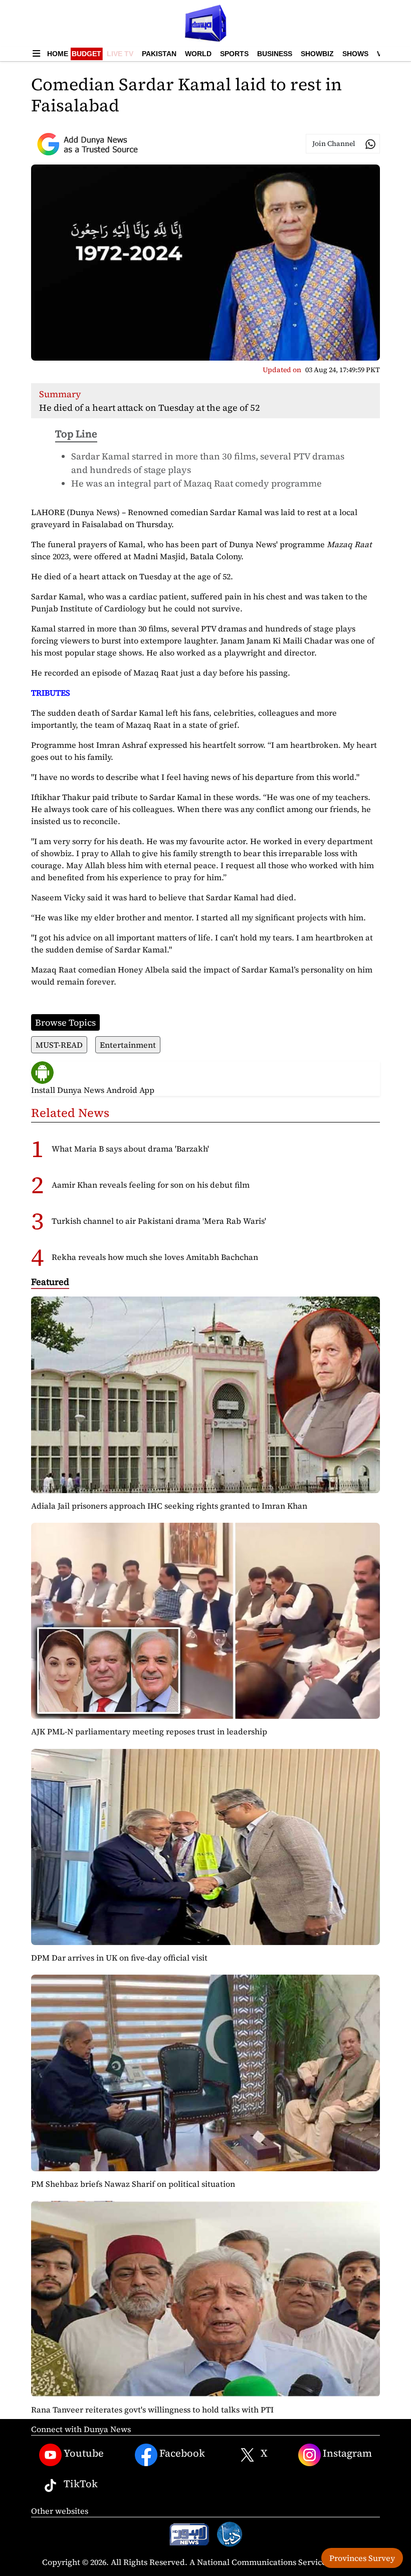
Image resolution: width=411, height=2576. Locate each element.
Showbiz (317, 54)
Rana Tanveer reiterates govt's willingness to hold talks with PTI (152, 2409)
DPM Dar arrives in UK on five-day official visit (119, 1958)
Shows (355, 54)
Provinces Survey (362, 2558)
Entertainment (128, 1045)
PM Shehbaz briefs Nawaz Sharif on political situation (133, 2184)
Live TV (120, 54)
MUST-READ (59, 1045)
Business (275, 54)
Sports (234, 54)
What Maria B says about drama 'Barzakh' (130, 1149)
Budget (86, 54)
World (198, 54)
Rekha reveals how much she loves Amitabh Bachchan (155, 1257)
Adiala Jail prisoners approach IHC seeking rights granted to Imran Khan (169, 1506)
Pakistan (159, 54)
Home (58, 54)
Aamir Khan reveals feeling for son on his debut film (151, 1185)
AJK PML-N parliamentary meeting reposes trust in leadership (149, 1731)
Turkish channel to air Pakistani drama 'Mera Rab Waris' (159, 1221)
